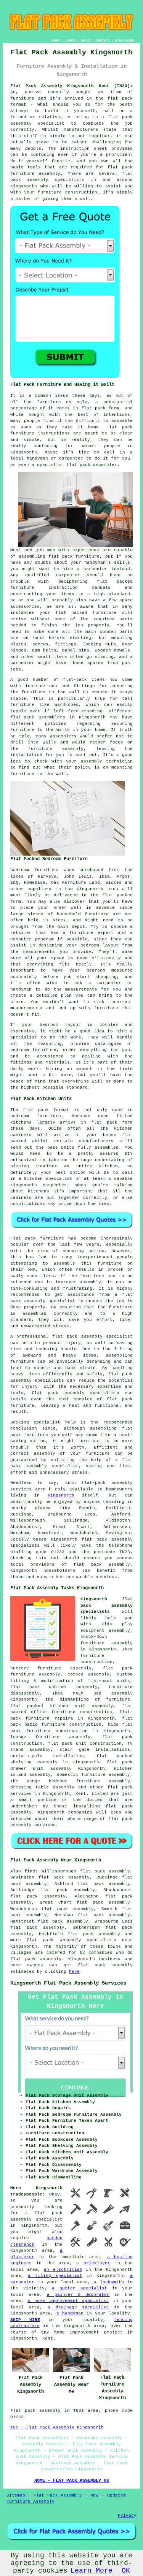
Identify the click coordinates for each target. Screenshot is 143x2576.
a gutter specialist (80, 2288)
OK (126, 2571)
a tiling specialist (55, 2276)
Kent (81, 1794)
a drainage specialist (78, 2307)
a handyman (70, 2313)
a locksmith (109, 2282)
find (30, 1871)
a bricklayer (93, 2263)
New (94, 2495)
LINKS (70, 40)
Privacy (127, 2516)
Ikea (104, 877)
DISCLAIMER (125, 40)
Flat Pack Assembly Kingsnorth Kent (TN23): (72, 86)
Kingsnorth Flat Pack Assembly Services (68, 1983)
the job (73, 625)
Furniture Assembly (31, 2501)
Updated (116, 2495)
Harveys (47, 877)
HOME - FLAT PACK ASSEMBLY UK (72, 2481)
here (74, 1972)
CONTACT (103, 40)
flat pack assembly (94, 1934)
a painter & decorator (78, 2295)
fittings (66, 644)
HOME (55, 40)
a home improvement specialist (68, 2301)
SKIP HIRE (25, 2320)
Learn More (92, 2571)
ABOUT (86, 40)
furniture (105, 613)
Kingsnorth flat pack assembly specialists (107, 1605)
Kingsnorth (61, 1495)
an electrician (63, 2270)
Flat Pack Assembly (58, 2495)
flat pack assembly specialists (76, 1393)
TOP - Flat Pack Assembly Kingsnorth (57, 2427)
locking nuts (99, 644)
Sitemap (16, 2495)
